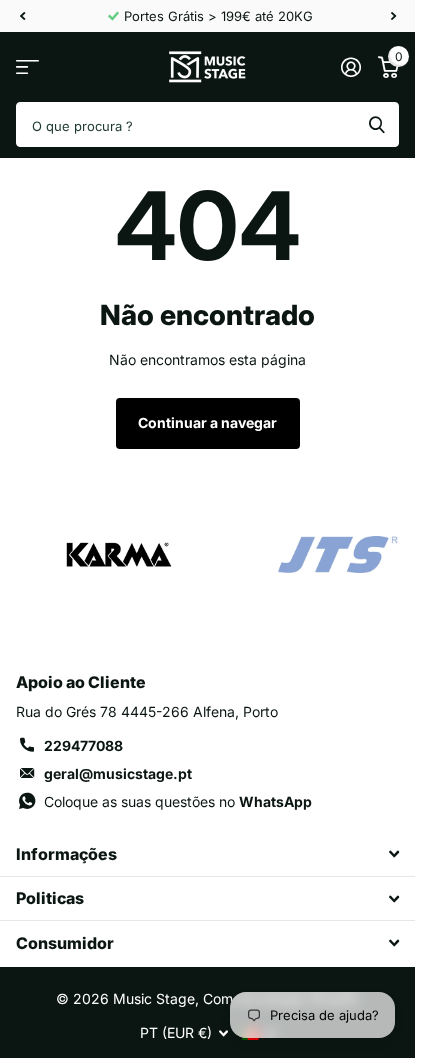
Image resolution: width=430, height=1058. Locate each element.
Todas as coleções (27, 67)
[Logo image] (118, 555)
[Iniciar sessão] (350, 67)
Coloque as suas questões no (178, 801)
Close (207, 854)
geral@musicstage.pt (118, 773)
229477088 (83, 745)
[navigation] (22, 16)
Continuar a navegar (207, 422)
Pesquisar (377, 124)
